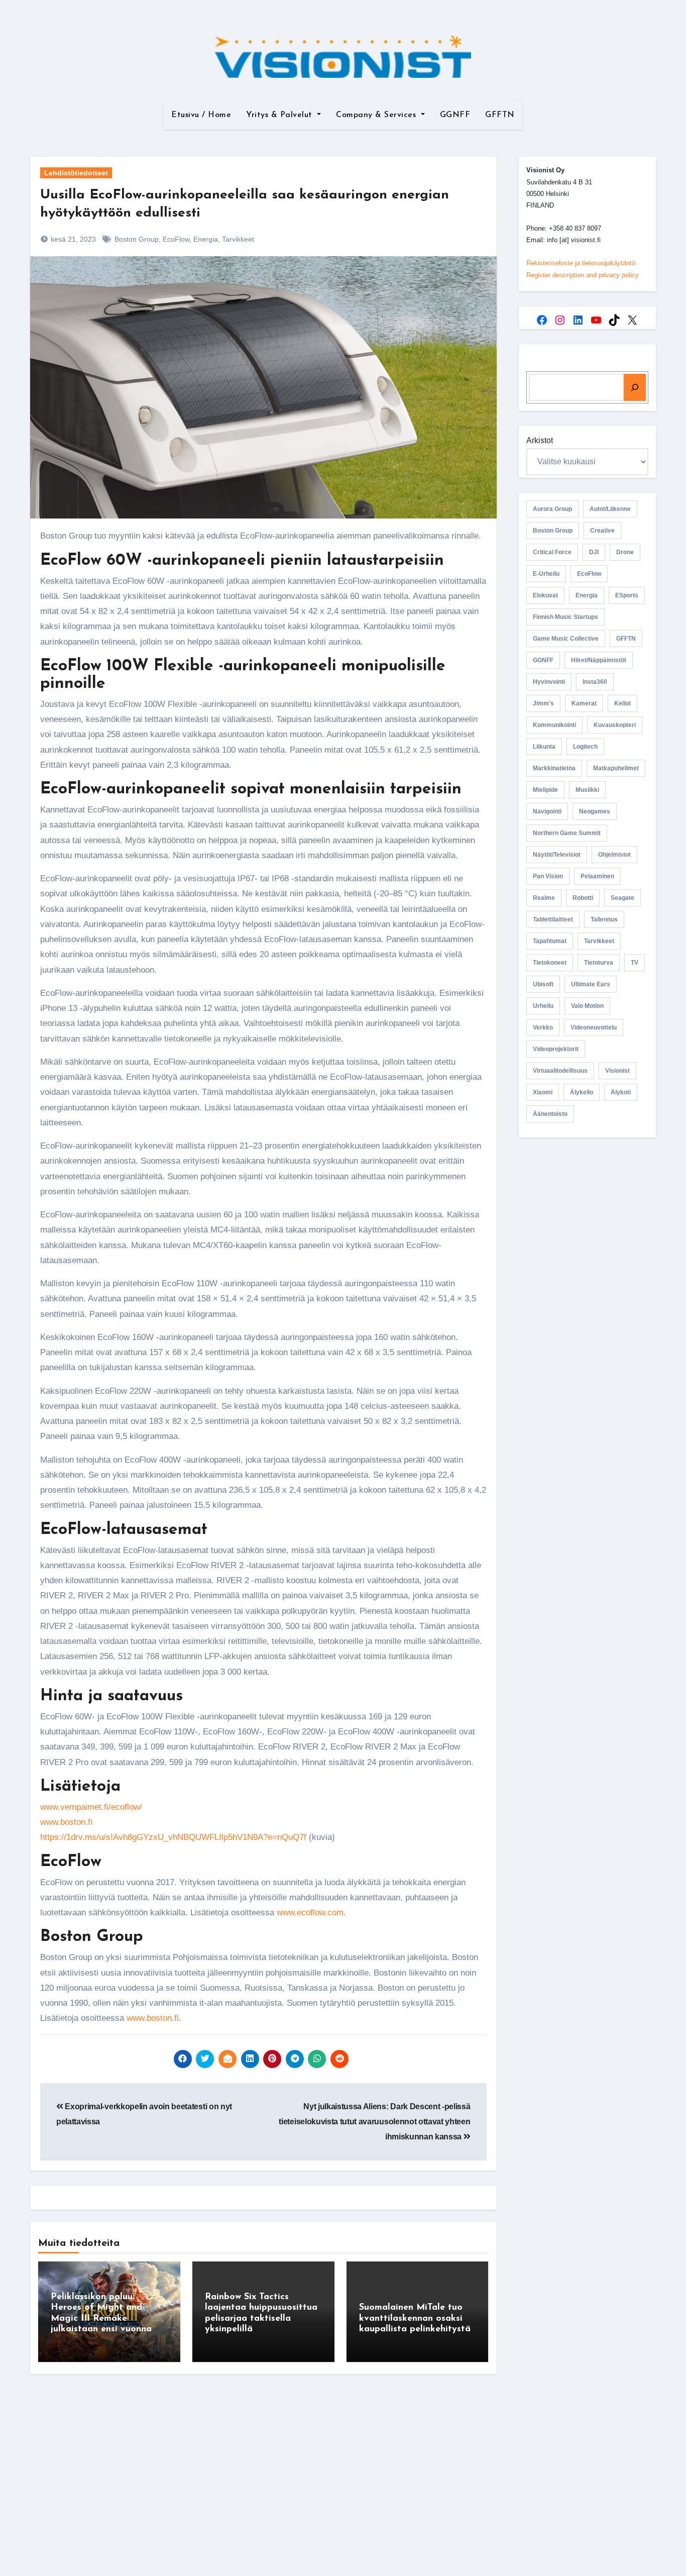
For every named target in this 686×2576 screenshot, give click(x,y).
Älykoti (621, 1092)
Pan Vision (548, 876)
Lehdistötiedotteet (76, 173)
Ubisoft (543, 984)
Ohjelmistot (614, 855)
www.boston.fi (66, 1822)
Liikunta (544, 747)
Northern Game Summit (567, 833)
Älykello (582, 1092)
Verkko (543, 1027)
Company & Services (377, 115)
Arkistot (540, 440)
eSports (627, 595)
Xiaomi (543, 1092)
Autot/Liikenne (610, 509)
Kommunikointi (554, 725)
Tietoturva (599, 963)
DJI (594, 552)
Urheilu (543, 1006)
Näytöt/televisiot (557, 855)
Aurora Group (552, 509)
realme (544, 898)
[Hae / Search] (635, 387)
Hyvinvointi (549, 682)
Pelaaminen (597, 876)
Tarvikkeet (238, 239)
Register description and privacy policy (583, 275)
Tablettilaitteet (553, 919)
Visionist (617, 1071)
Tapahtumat (550, 941)
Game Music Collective (566, 639)
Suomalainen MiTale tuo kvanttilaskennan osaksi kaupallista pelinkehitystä (415, 2319)
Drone (625, 552)
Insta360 (595, 682)
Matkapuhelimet (616, 768)
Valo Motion (587, 1006)
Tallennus (604, 919)
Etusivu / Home (201, 115)
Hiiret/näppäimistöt (599, 660)
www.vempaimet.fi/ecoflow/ (91, 1807)
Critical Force (552, 552)
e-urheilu (546, 574)
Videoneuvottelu (594, 1027)
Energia (206, 239)
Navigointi (547, 811)
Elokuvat (545, 595)
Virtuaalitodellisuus (560, 1071)
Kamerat (584, 703)
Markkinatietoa (554, 768)
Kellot (622, 703)
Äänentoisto (550, 1114)
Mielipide (545, 790)
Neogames (595, 811)
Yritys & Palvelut (280, 115)
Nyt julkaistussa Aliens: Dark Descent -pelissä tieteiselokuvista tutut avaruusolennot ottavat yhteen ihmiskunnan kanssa (374, 2122)
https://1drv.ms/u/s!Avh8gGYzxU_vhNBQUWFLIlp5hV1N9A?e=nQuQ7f (173, 1837)
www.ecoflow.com (310, 1913)
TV (635, 963)
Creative (602, 531)
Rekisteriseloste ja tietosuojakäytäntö (581, 263)
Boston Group (137, 239)
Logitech (585, 747)
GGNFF (455, 115)
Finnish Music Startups (565, 617)
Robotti (583, 898)
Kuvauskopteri (615, 725)
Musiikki (587, 790)
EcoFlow (176, 239)
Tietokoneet (550, 963)
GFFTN (500, 115)
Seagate (622, 898)
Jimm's (543, 703)
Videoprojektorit (556, 1049)
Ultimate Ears (591, 984)
